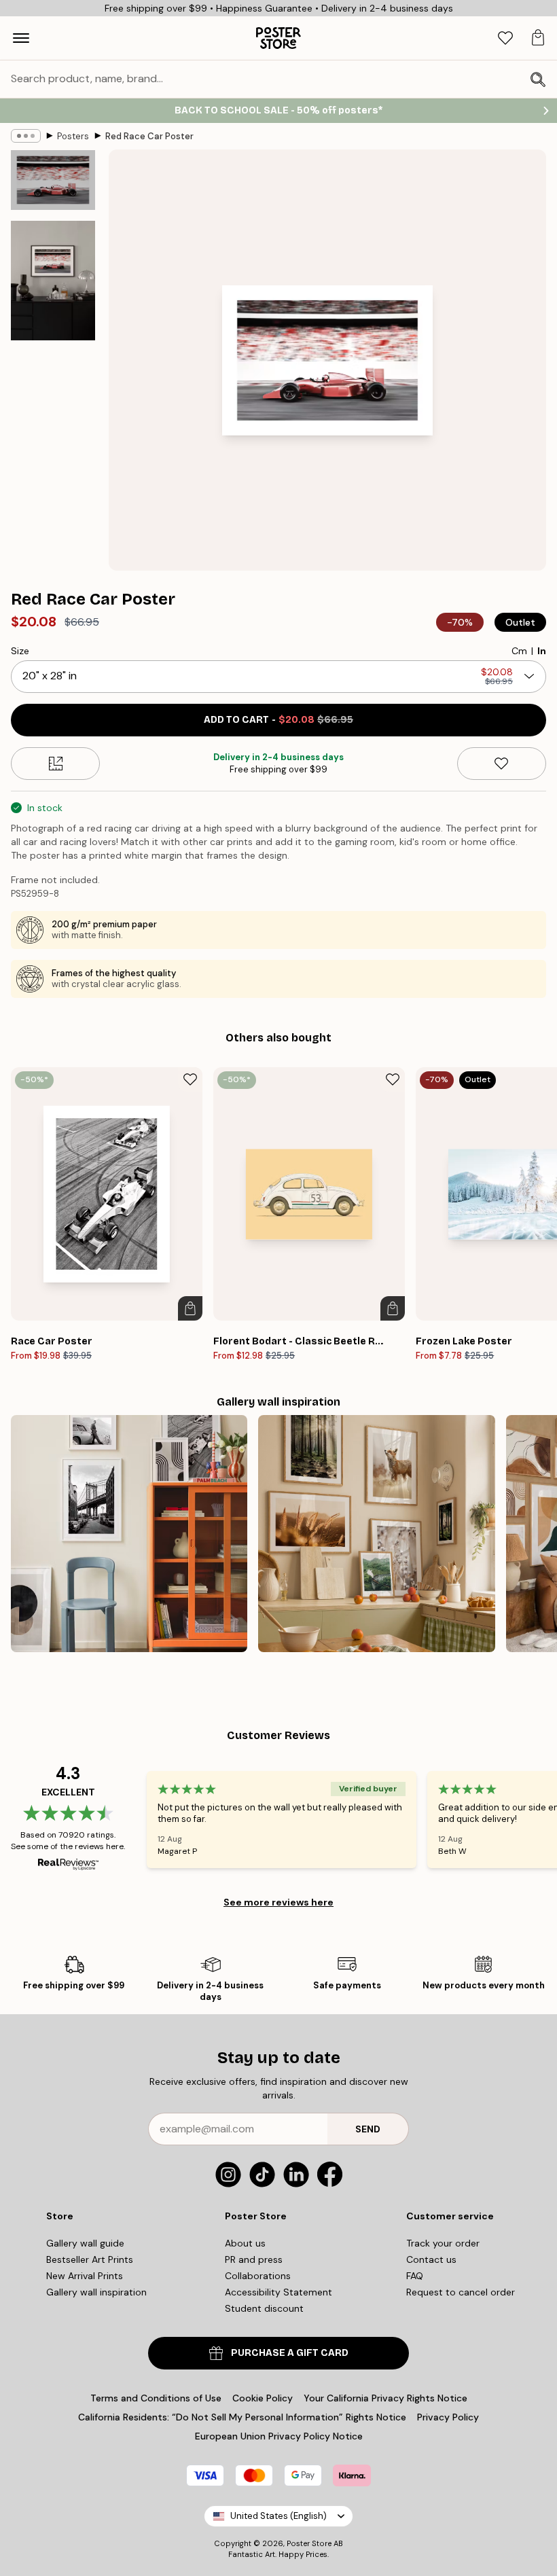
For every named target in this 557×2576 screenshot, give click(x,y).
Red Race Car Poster (149, 136)
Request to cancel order (461, 2292)
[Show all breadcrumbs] (26, 136)
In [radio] (542, 651)
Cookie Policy (263, 2398)
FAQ (415, 2276)
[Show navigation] (21, 38)
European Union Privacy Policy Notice (279, 2436)
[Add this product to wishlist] (502, 764)
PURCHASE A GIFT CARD (290, 2353)
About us (245, 2243)
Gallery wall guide (85, 2243)
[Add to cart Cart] (190, 1308)
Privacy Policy (448, 2417)
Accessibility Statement (278, 2292)
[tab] (505, 38)
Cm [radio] (519, 651)
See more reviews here (278, 1902)
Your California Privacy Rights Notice (385, 2398)
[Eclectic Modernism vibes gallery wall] (129, 1533)
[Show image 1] (53, 180)
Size (20, 651)
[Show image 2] (53, 281)
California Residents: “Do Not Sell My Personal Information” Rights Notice (242, 2417)
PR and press (254, 2259)
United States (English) (278, 2516)
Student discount (264, 2308)
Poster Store (309, 2543)
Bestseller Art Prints (90, 2259)
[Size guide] (55, 764)
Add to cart (278, 720)
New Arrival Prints (85, 2276)
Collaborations (258, 2276)
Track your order (443, 2243)
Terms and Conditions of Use (156, 2398)
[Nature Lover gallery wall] (376, 1533)
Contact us (431, 2259)
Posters (73, 136)
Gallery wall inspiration (96, 2292)
